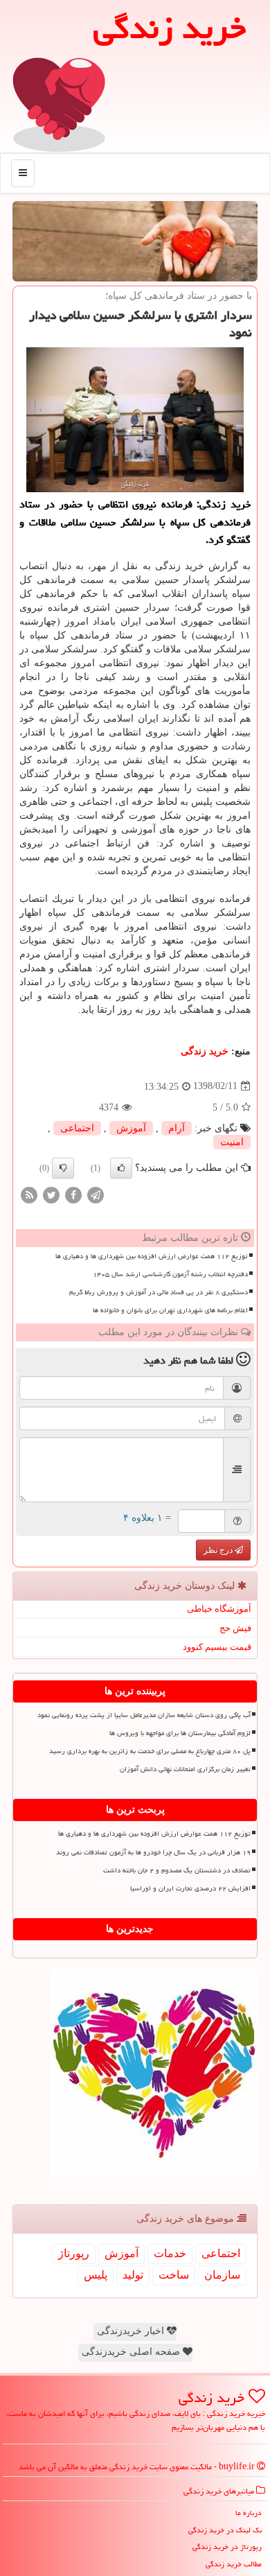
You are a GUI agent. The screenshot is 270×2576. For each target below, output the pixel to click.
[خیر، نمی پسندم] (63, 1168)
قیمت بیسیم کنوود (217, 1647)
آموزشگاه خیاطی (219, 1609)
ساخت (174, 2275)
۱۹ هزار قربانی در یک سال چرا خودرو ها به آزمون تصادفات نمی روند (153, 1852)
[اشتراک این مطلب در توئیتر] (51, 1194)
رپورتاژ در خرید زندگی (227, 2547)
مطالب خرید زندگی (234, 2564)
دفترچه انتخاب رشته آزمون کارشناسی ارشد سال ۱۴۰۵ (170, 1274)
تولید (133, 2275)
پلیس (96, 2275)
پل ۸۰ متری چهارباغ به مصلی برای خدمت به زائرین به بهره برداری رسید (150, 1751)
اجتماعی (77, 1128)
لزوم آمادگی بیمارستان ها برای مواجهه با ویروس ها (180, 1733)
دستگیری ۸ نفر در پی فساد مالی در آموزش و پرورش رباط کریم (159, 1292)
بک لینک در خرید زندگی (225, 2530)
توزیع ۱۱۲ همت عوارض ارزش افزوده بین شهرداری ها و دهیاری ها (152, 1256)
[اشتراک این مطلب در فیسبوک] (73, 1194)
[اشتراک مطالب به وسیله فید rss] (29, 1194)
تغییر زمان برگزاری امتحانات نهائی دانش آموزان (185, 1769)
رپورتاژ (74, 2253)
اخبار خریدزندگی (132, 2331)
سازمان (222, 2275)
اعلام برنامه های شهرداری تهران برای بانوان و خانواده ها (170, 1310)
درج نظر (219, 1550)
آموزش (131, 1128)
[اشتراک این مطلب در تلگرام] (96, 1194)
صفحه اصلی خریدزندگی (132, 2352)
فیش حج (235, 1628)
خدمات (170, 2253)
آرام (177, 1128)
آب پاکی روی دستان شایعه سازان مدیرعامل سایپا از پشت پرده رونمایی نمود (144, 1715)
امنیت (232, 1142)
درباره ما (249, 2513)
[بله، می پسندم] (121, 1168)
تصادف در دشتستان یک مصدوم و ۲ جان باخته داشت (177, 1870)
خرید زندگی (205, 1051)
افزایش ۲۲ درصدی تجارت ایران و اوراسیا (190, 1888)
